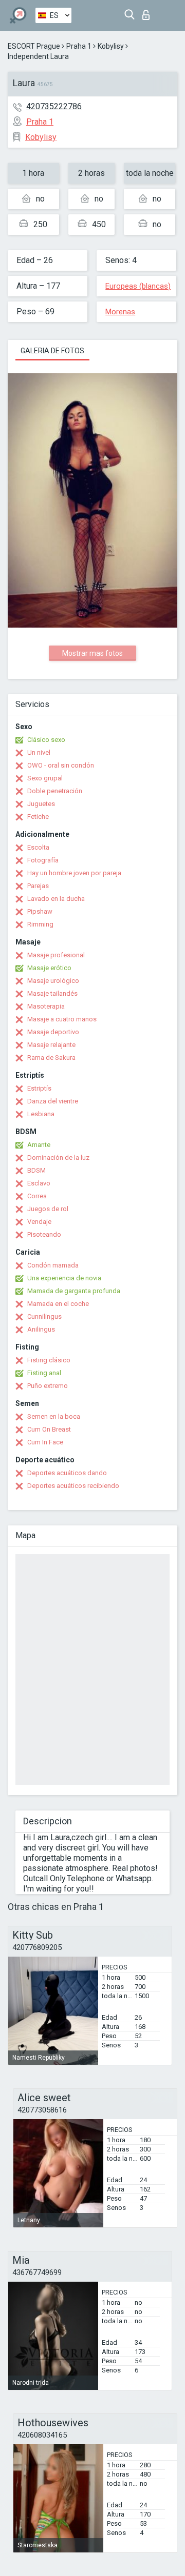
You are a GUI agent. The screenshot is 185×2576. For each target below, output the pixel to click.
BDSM (36, 1170)
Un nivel (39, 752)
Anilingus (41, 1329)
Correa (37, 1196)
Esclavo (39, 1183)
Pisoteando (44, 1234)
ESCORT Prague (34, 46)
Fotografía (43, 860)
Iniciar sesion (148, 12)
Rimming (40, 924)
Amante (39, 1145)
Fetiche (38, 817)
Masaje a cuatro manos (62, 1019)
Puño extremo (48, 1386)
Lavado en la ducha (56, 899)
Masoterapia (46, 1006)
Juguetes (41, 804)
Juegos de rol (48, 1209)
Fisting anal (44, 1373)
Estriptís (39, 1088)
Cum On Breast (49, 1429)
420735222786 (54, 106)
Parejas (38, 886)
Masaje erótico (49, 968)
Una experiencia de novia (64, 1278)
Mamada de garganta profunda (74, 1291)
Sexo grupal (45, 778)
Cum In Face (45, 1442)
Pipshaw (40, 911)
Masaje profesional (56, 955)
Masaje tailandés (52, 993)
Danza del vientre (53, 1101)
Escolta (38, 847)
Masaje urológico (53, 981)
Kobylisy (111, 46)
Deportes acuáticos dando (67, 1473)
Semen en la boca (54, 1416)
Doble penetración (55, 791)
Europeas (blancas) (138, 286)
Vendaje (39, 1222)
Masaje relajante (51, 1045)
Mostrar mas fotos (92, 653)
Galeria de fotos (52, 351)
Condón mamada (53, 1265)
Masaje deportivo (53, 1032)
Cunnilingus (44, 1316)
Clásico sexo (46, 740)
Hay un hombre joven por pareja (74, 873)
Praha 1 (79, 46)
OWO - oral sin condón (61, 765)
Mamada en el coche (58, 1304)
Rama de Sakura (51, 1058)
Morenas (120, 312)
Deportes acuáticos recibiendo (73, 1486)
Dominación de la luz (58, 1158)
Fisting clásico (49, 1360)
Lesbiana (41, 1114)
